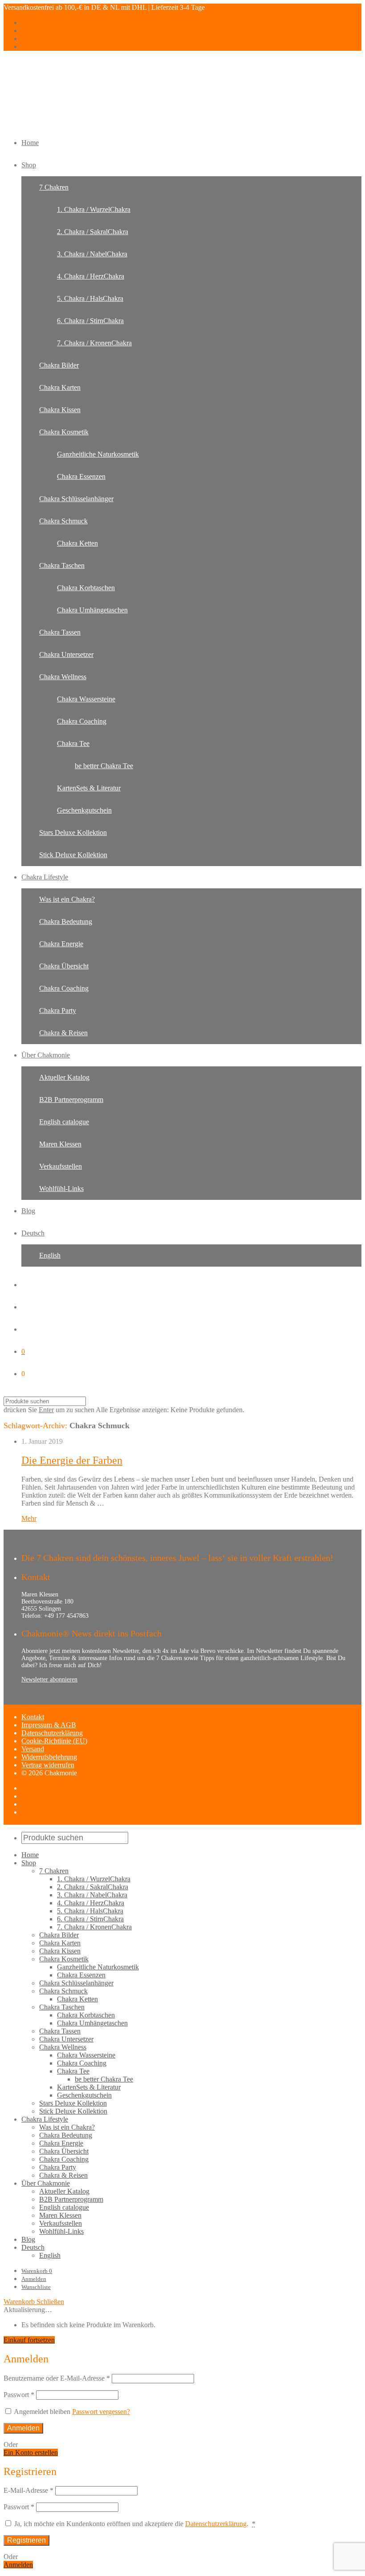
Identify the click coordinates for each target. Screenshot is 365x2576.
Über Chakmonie (46, 1055)
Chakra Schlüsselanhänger (76, 499)
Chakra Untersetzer (66, 654)
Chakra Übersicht (64, 966)
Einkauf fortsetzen (29, 2340)
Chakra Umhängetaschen (92, 610)
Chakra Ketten (77, 543)
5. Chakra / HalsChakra (90, 298)
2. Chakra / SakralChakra (93, 232)
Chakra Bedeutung (66, 921)
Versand (33, 1749)
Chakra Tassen (60, 632)
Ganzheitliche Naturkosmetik (98, 454)
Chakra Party (58, 1011)
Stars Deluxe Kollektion (73, 832)
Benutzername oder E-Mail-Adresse (57, 2378)
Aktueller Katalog (64, 1077)
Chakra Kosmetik (64, 432)
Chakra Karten (60, 387)
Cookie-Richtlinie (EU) (54, 1741)
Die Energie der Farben (72, 1460)
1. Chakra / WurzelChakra (94, 209)
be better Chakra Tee (104, 766)
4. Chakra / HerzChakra (91, 276)
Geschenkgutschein (84, 810)
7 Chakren (54, 187)
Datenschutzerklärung (52, 1733)
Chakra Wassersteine (86, 699)
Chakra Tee (73, 743)
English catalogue (64, 1122)
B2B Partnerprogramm (71, 1100)
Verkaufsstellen (61, 1166)
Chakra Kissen (60, 410)
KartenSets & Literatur (89, 788)
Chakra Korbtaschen (86, 588)
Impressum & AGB (49, 1725)
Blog (28, 1211)
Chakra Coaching (82, 721)
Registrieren (26, 2540)
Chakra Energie (61, 944)
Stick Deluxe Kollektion (73, 855)
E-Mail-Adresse (28, 2490)
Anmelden (34, 2279)
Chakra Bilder (59, 365)
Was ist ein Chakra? (67, 899)
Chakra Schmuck (63, 521)
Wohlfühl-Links (61, 1189)
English (50, 1255)
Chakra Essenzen (81, 476)
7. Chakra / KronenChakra (94, 343)
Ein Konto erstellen (31, 2452)
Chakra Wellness (63, 677)
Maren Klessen (60, 1144)
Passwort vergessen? (101, 2412)
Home (30, 143)
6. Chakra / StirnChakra (90, 321)
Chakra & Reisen (63, 1033)
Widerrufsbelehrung (49, 1757)
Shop (29, 165)
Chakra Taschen (62, 565)
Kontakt (33, 1717)
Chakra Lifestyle (45, 877)
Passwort (19, 2395)
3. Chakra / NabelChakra (92, 254)
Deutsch (33, 1233)
